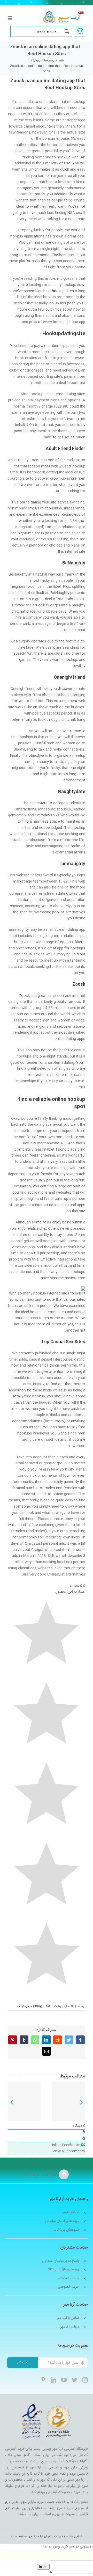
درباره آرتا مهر (70, 2327)
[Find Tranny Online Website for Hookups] (69, 2102)
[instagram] (85, 2380)
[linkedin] (53, 2380)
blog (39, 2006)
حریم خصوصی (68, 2287)
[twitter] (75, 2380)
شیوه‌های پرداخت (66, 2230)
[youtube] (64, 2380)
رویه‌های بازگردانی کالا (64, 2270)
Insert (43, 2567)
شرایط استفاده (69, 2278)
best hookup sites (59, 291)
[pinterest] (43, 2380)
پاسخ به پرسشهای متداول (61, 2261)
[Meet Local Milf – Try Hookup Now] (24, 2102)
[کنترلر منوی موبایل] (10, 18)
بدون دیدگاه (24, 2006)
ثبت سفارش (70, 2213)
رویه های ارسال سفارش (62, 2221)
